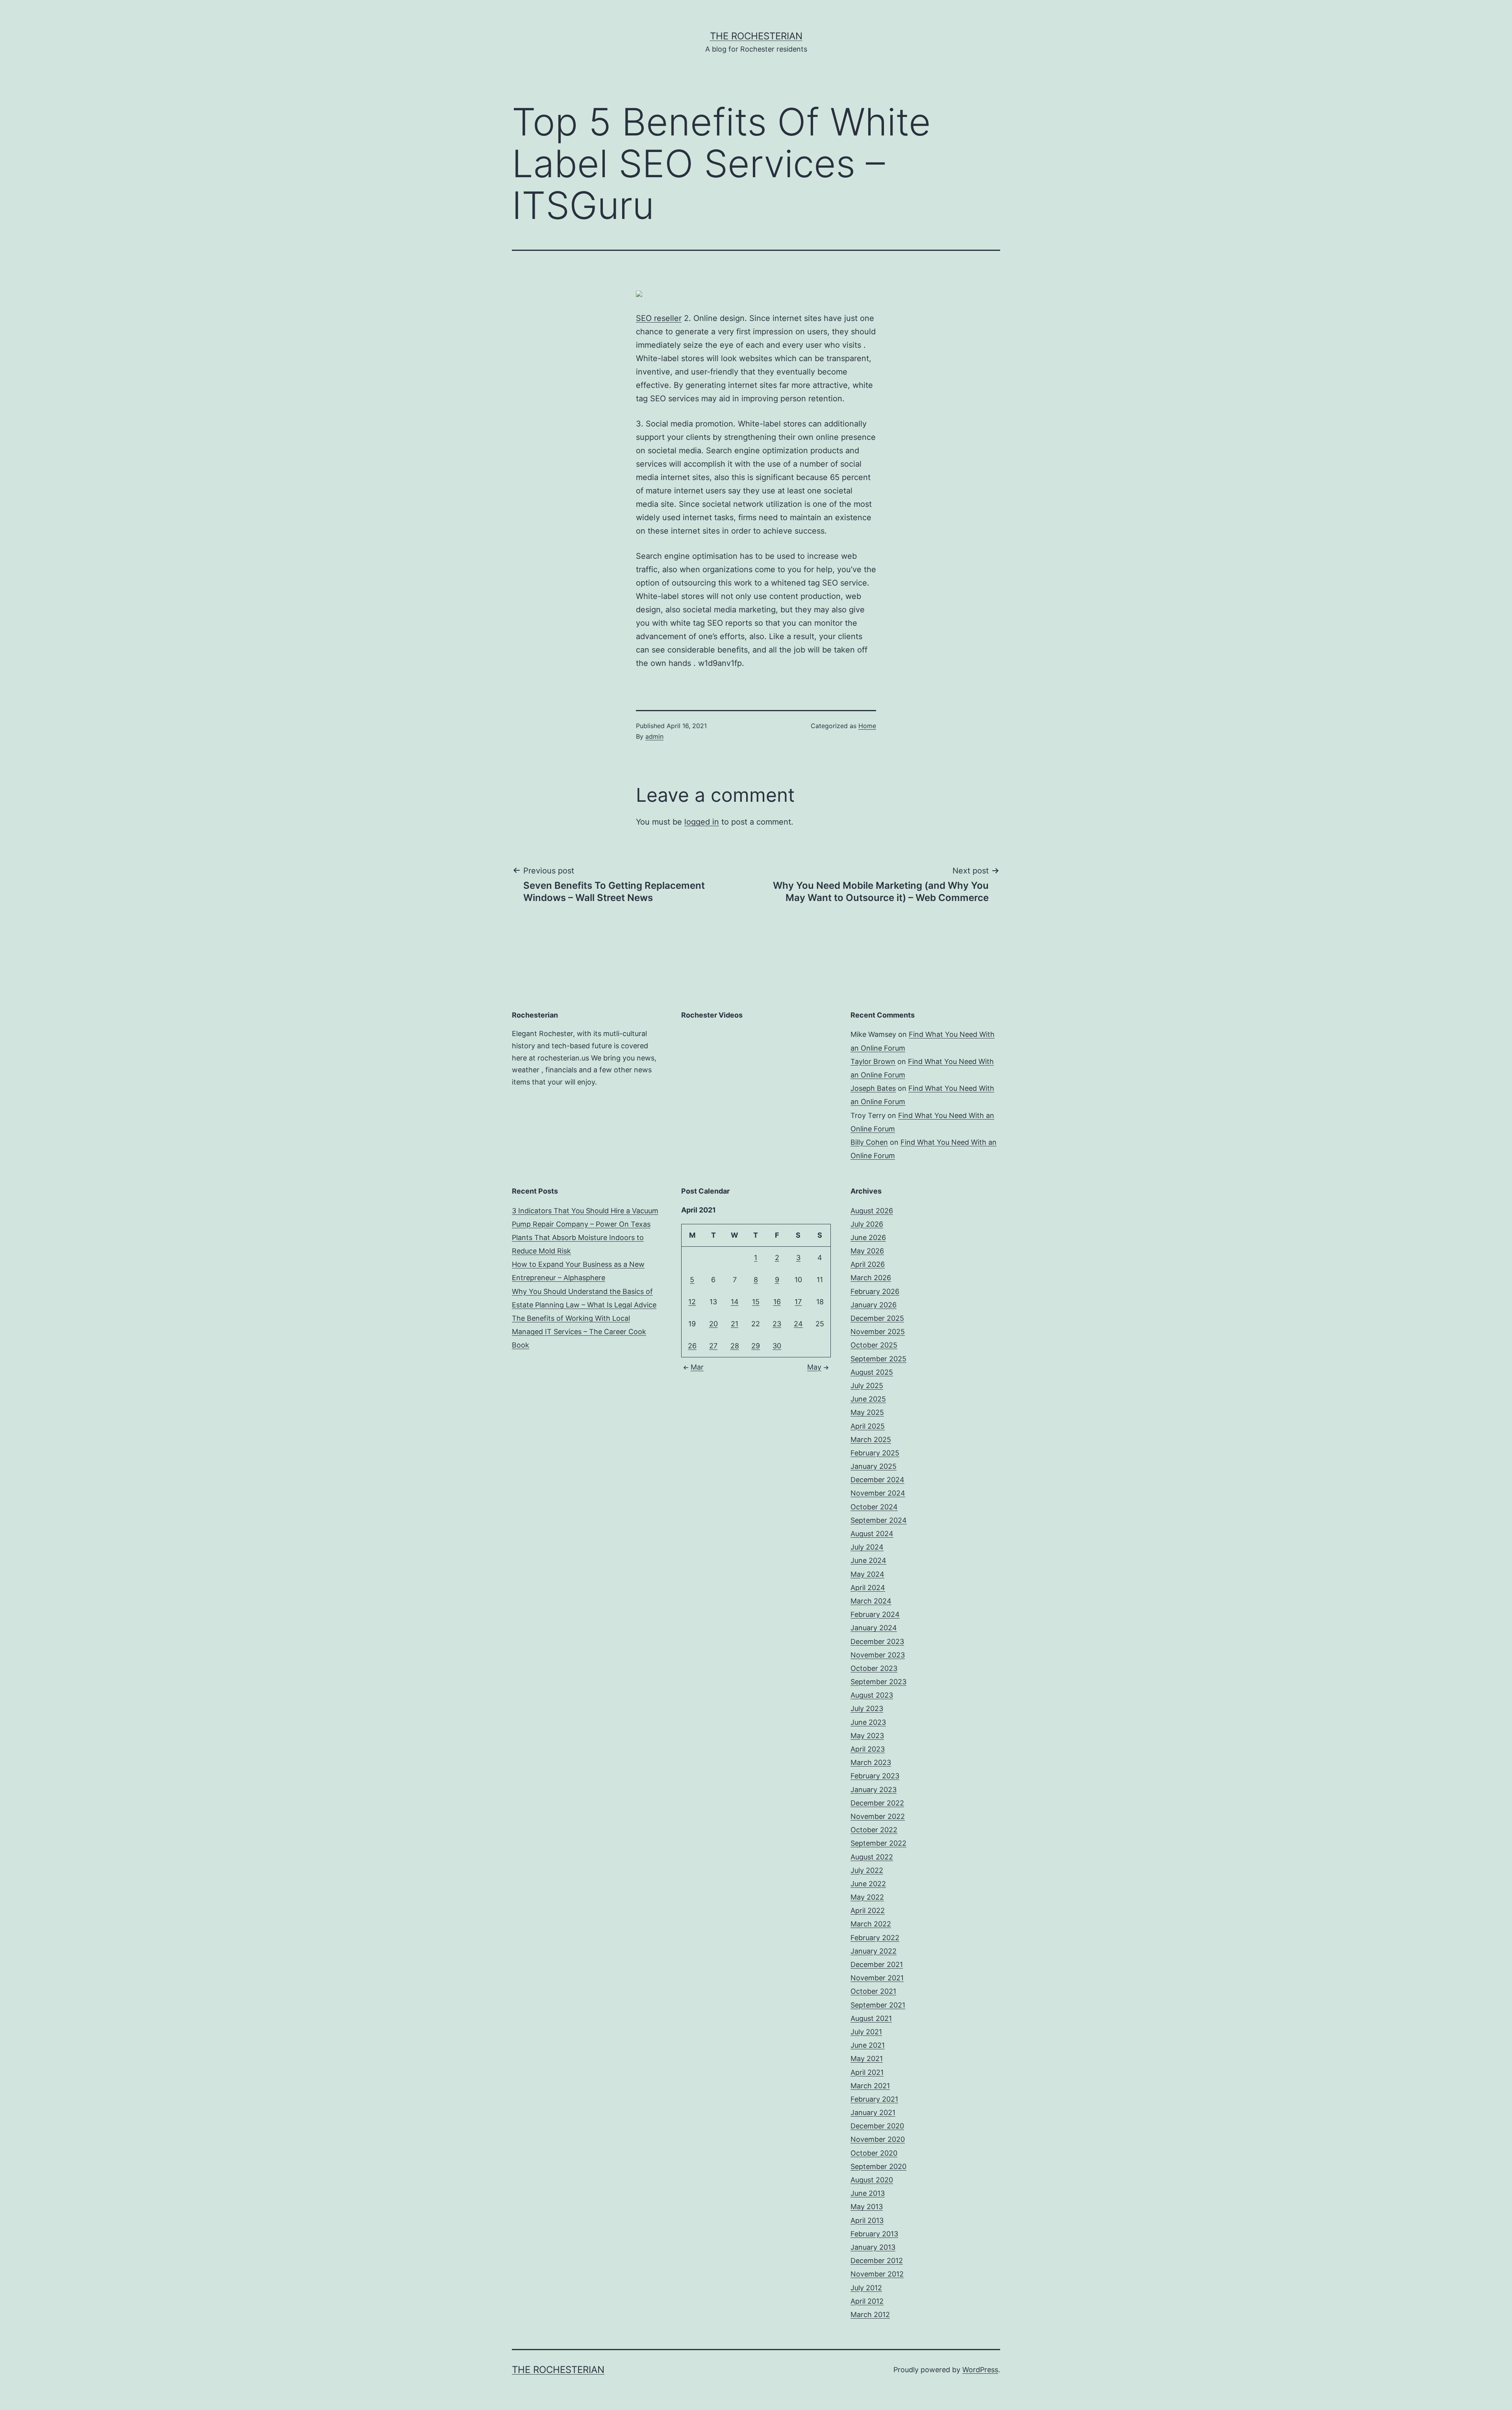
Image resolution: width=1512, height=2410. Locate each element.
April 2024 (868, 1588)
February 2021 (874, 2099)
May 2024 (867, 1574)
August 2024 (872, 1534)
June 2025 (868, 1399)
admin (654, 736)
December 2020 (877, 2126)
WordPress (980, 2370)
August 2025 (872, 1372)
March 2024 (871, 1601)
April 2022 (868, 1910)
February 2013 (874, 2234)
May (814, 1367)
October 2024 (874, 1507)
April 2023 (868, 1749)
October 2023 (874, 1668)
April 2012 (867, 2301)
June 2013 (868, 2193)
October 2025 (874, 1345)
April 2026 (868, 1264)
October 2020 (874, 2153)
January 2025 (874, 1466)
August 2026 (872, 1211)
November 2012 (877, 2274)
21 (735, 1324)
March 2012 (870, 2315)
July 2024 (867, 1547)
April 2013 (867, 2220)
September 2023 (878, 1682)
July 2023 (867, 1708)
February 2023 (875, 1776)
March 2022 (871, 1924)
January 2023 (874, 1790)
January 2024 (874, 1628)
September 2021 (878, 2005)
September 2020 (878, 2166)
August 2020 (872, 2180)
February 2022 (875, 1938)
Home (867, 726)
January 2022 (874, 1951)
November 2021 (877, 1978)
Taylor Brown (873, 1061)
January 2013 (873, 2247)
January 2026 (874, 1305)
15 (756, 1302)
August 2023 (872, 1695)
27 (713, 1346)
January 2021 (873, 2112)
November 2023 (878, 1655)
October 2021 (873, 1991)
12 (692, 1302)
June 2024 (868, 1560)
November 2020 (878, 2139)
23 (777, 1324)
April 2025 (868, 1426)
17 (798, 1302)
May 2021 (867, 2059)
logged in (702, 822)
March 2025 (871, 1440)
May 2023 (867, 1736)
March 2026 (871, 1278)
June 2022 (868, 1884)
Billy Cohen (869, 1142)
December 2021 (877, 1964)
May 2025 (867, 1412)
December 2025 (877, 1318)
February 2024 (875, 1614)
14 (735, 1302)
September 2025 (878, 1359)
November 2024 (878, 1493)
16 (777, 1302)
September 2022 (878, 1843)
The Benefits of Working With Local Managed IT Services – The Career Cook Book (579, 1332)
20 (713, 1324)
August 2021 (871, 2018)
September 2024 (879, 1520)
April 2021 (867, 2072)
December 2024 (877, 1480)
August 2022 (872, 1857)
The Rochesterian (756, 36)
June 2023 (868, 1722)
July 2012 (866, 2288)
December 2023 (877, 1642)
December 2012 (877, 2261)
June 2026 (868, 1237)
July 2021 (866, 2032)
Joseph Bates (873, 1088)
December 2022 (877, 1803)
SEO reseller (659, 318)
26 (692, 1346)
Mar (697, 1367)
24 (798, 1324)
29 (756, 1346)
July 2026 (867, 1224)
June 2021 (868, 2045)
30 (777, 1346)
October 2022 (874, 1830)
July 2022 (867, 1870)
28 (735, 1346)
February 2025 (875, 1453)
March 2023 (871, 1762)
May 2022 (867, 1897)
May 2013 (867, 2207)
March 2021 (870, 2086)
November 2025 (878, 1332)
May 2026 (867, 1251)
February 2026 (875, 1291)
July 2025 (867, 1386)
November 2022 (878, 1816)
